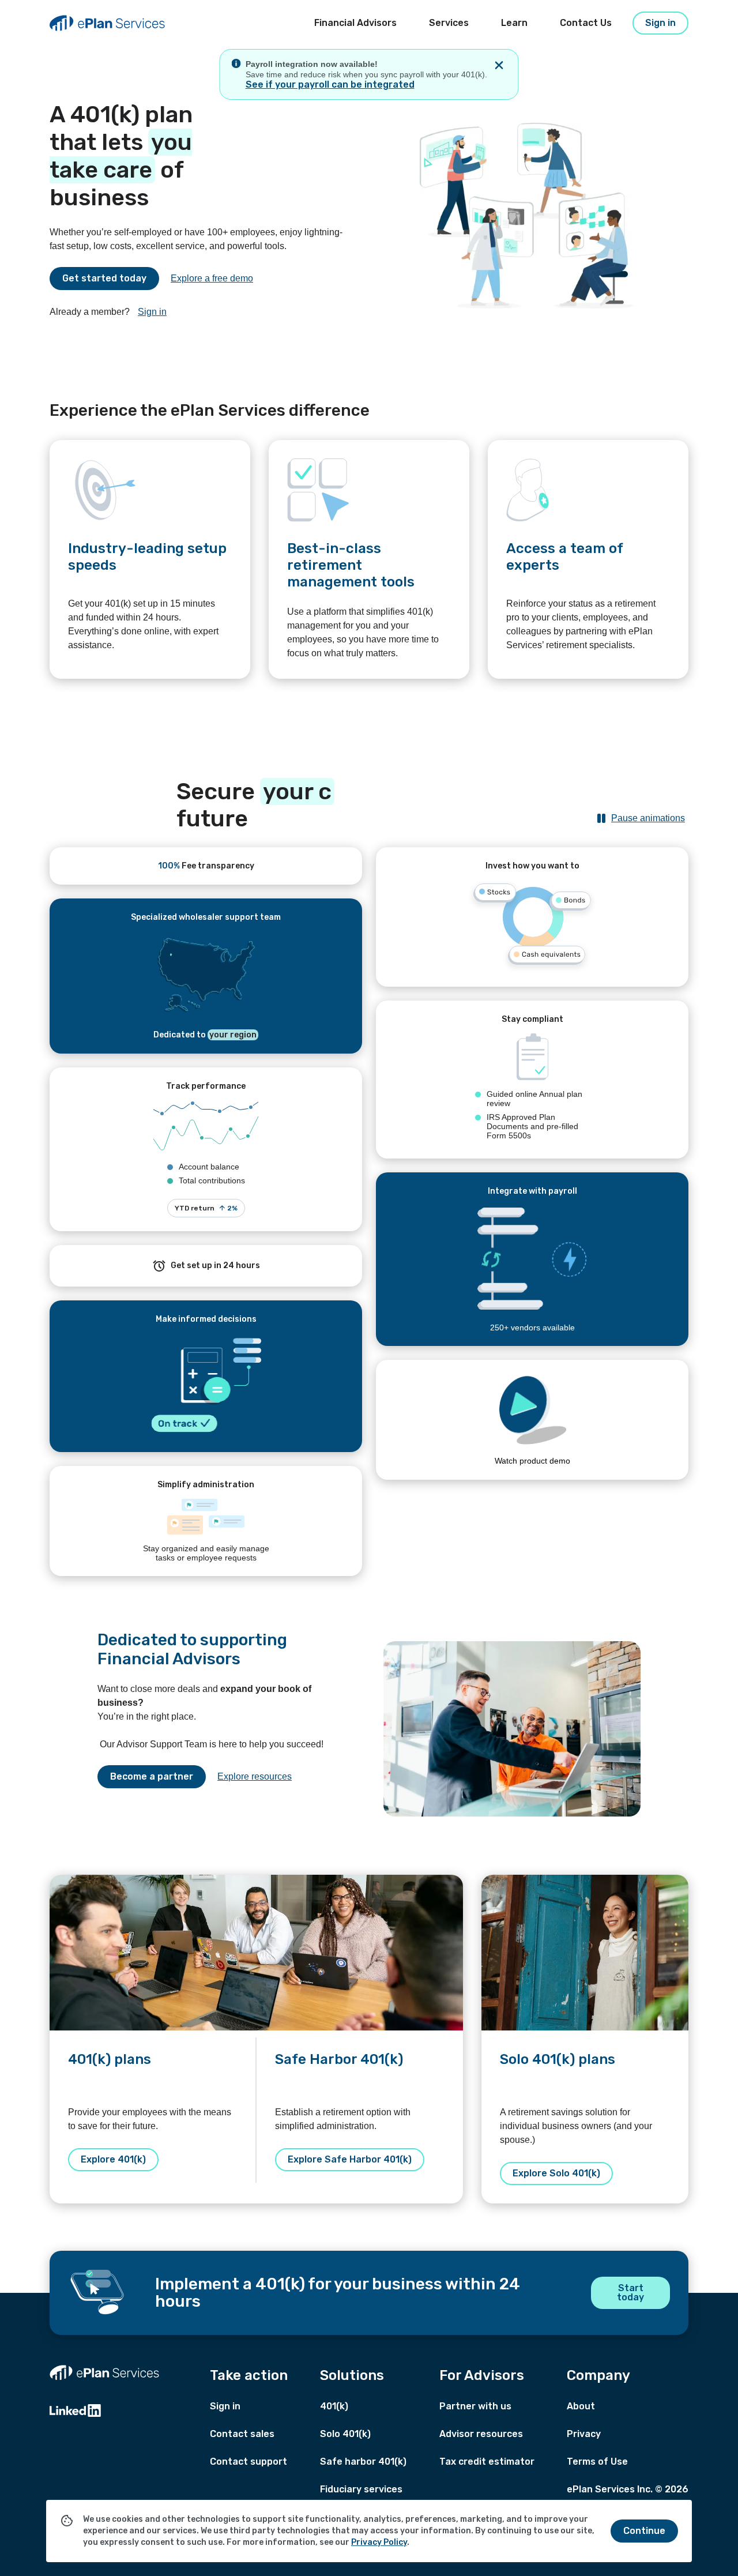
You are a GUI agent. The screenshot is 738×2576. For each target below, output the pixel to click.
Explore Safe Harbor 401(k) (350, 2159)
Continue (644, 2531)
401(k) (334, 2406)
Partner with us (475, 2406)
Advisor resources (481, 2434)
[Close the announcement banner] (499, 65)
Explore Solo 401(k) (556, 2173)
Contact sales (242, 2434)
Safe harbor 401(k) (363, 2462)
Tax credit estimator (487, 2462)
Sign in (152, 312)
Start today (630, 2293)
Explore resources (255, 1776)
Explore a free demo (212, 278)
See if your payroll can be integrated (330, 84)
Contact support (248, 2462)
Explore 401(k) (113, 2159)
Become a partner (152, 1776)
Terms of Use (597, 2462)
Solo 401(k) (345, 2434)
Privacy (584, 2434)
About (581, 2406)
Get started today (104, 278)
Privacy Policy (379, 2542)
